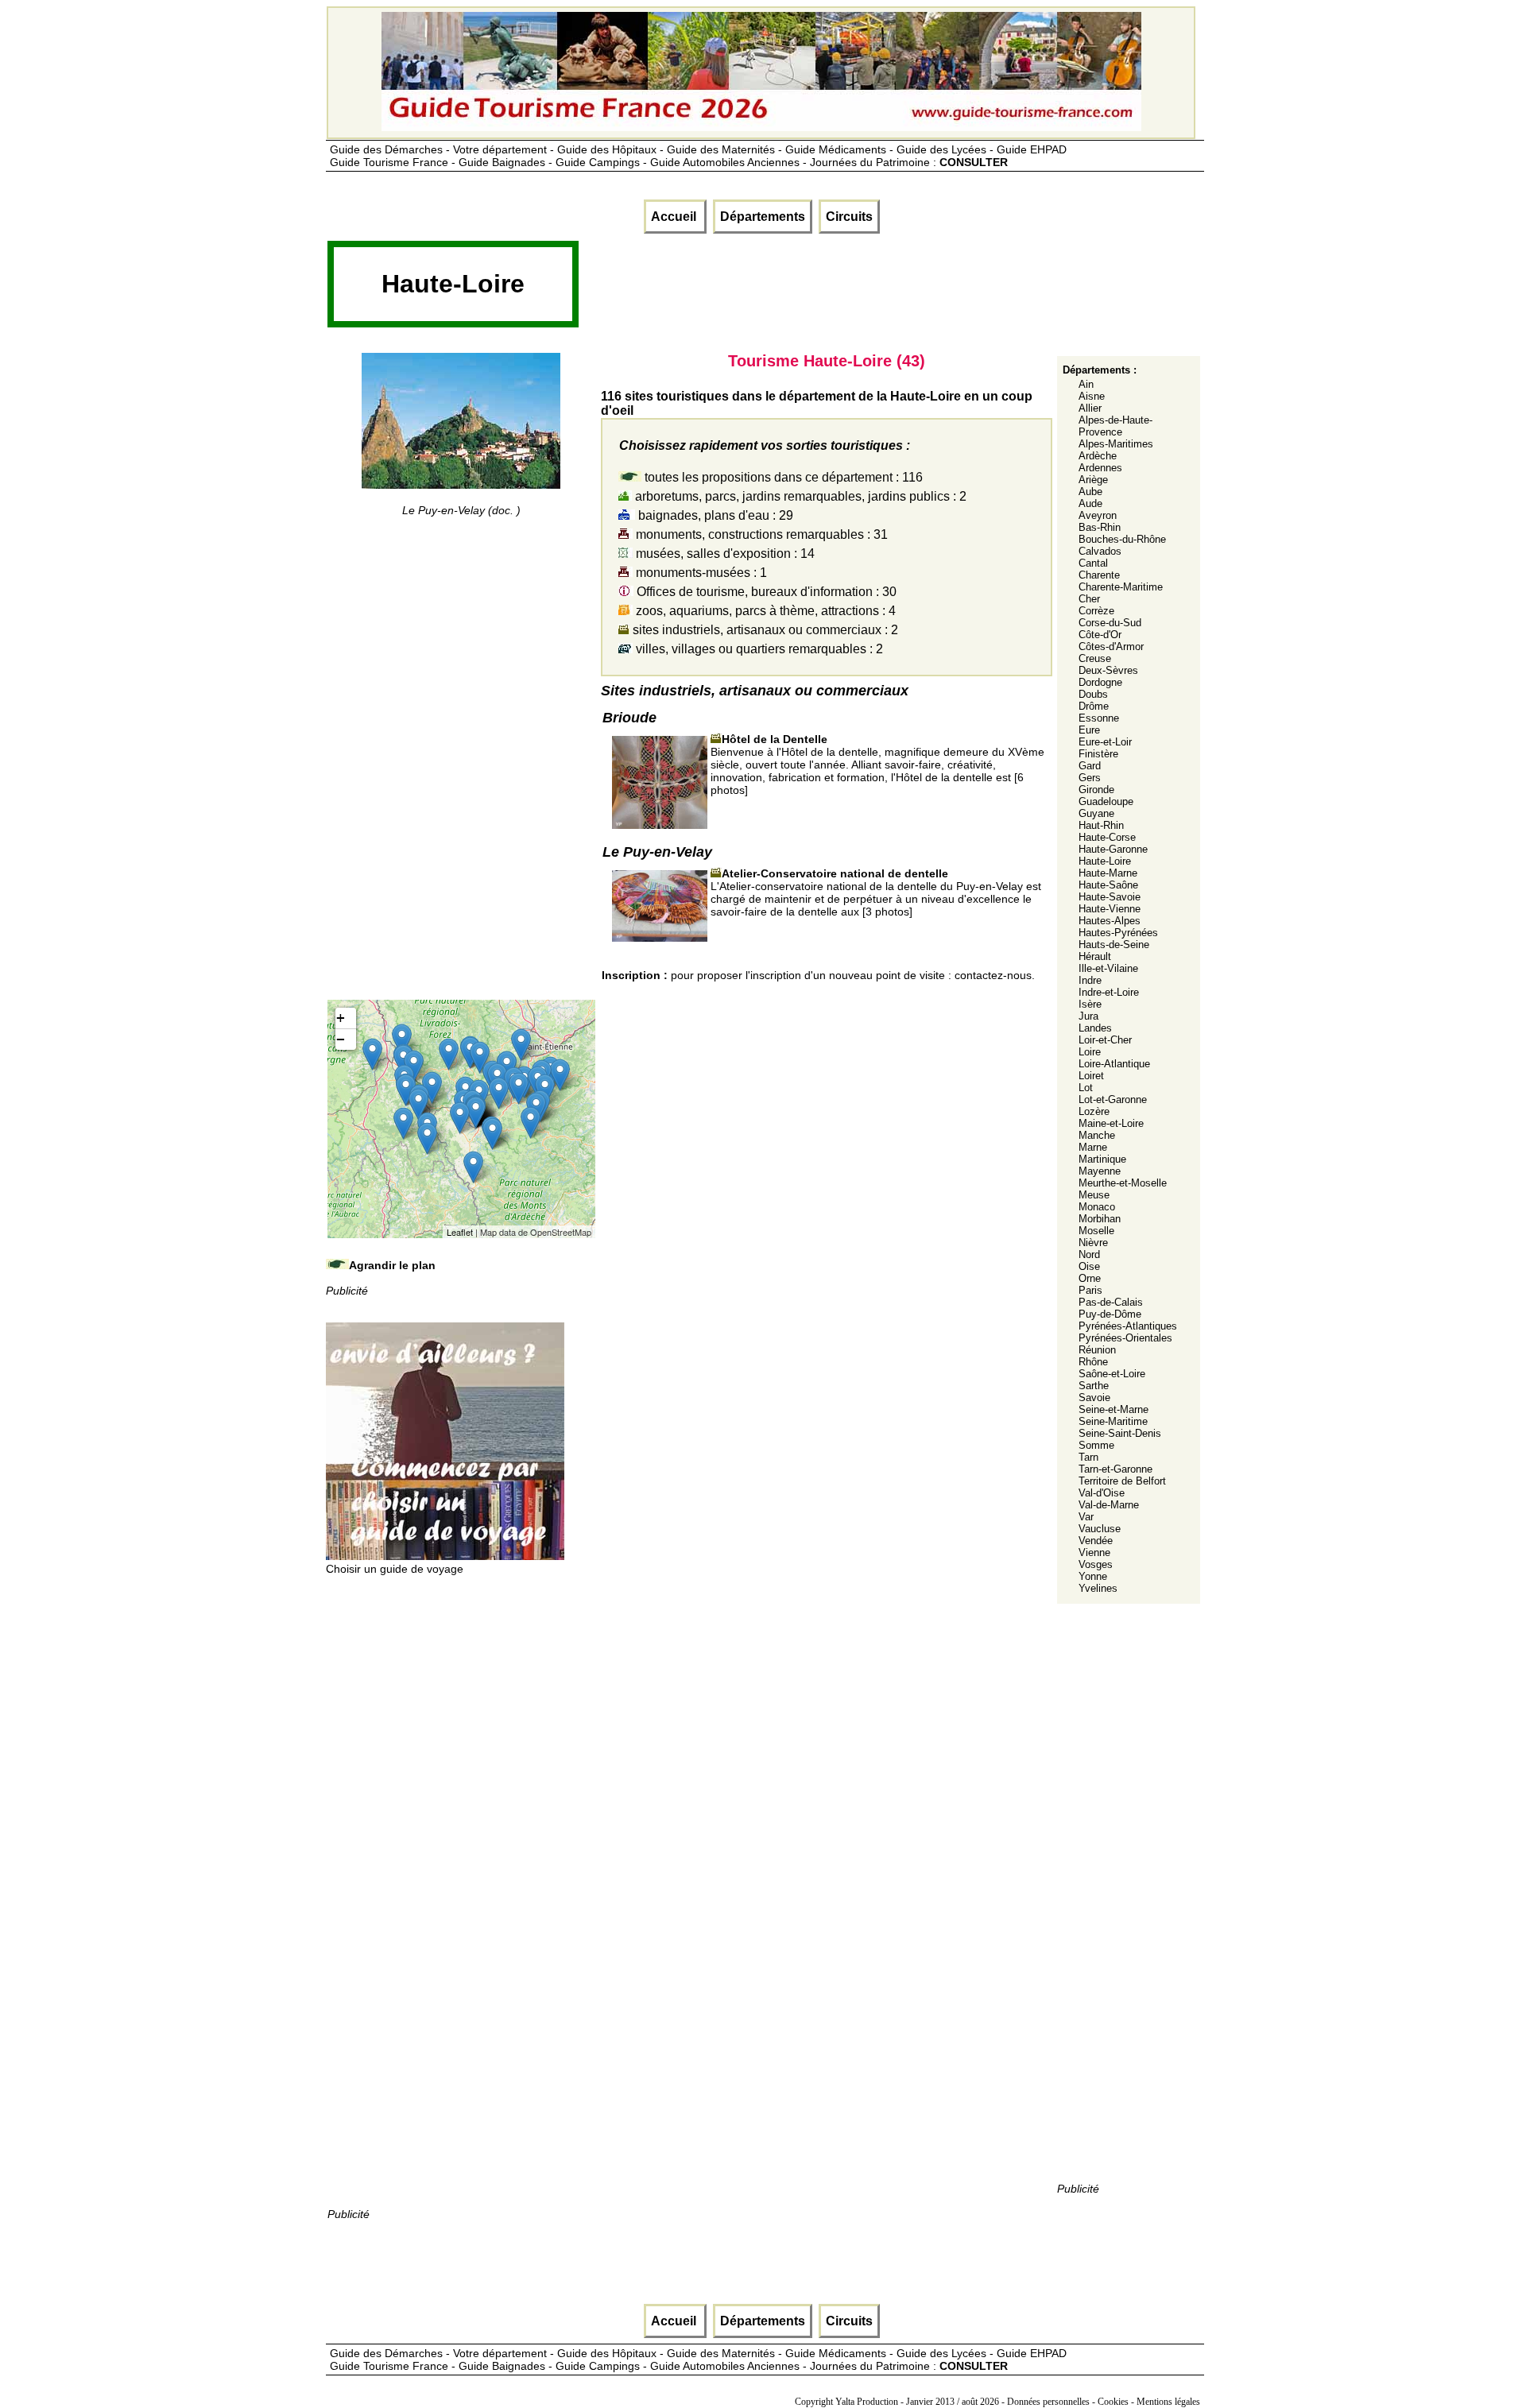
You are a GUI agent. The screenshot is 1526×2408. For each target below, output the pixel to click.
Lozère (1094, 1111)
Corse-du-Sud (1110, 623)
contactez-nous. (995, 975)
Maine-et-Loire (1111, 1123)
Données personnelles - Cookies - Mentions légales (1104, 2402)
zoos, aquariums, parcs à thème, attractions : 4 (764, 611)
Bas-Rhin (1100, 527)
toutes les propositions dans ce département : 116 (782, 477)
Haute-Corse (1107, 837)
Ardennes (1100, 468)
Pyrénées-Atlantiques (1128, 1326)
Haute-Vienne (1110, 909)
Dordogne (1100, 682)
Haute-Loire (1105, 861)
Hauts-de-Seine (1114, 945)
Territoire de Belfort (1122, 1481)
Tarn (1088, 1457)
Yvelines (1098, 1588)
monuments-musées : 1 (700, 573)
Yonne (1093, 1576)
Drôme (1094, 706)
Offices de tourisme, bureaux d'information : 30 (765, 592)
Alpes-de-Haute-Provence (1115, 426)
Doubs (1093, 694)
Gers (1090, 778)
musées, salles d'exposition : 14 (724, 554)
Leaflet (460, 1232)
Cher (1089, 599)
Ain (1086, 384)
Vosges (1096, 1564)
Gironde (1096, 790)
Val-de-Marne (1109, 1505)
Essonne (1099, 718)
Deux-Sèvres (1108, 670)
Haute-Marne (1108, 873)
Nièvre (1093, 1243)
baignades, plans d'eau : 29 (714, 515)
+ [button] (341, 1018)
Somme (1096, 1445)
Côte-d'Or (1100, 635)
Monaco (1097, 1207)
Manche (1097, 1135)
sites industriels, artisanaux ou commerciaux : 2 (764, 630)
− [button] (341, 1039)
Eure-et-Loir (1105, 742)
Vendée (1096, 1541)
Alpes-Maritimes (1116, 444)
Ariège (1093, 480)
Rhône (1093, 1362)
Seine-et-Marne (1114, 1409)
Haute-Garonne (1113, 849)
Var (1086, 1517)
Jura (1088, 1016)
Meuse (1094, 1195)
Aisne (1092, 396)
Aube (1090, 492)
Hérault (1095, 956)
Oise (1089, 1266)
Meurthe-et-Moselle (1123, 1183)
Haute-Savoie (1110, 897)
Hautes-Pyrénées (1118, 933)
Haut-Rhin (1101, 825)
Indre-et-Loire (1109, 992)
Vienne (1094, 1552)
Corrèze (1096, 611)
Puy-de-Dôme (1110, 1314)
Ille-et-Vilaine (1108, 968)
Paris (1090, 1290)
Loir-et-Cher (1105, 1040)
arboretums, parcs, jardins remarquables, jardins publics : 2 (799, 496)
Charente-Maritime (1121, 587)
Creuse (1095, 658)
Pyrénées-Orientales (1125, 1338)
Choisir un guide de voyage (395, 1569)
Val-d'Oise (1102, 1493)
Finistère (1098, 754)
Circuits (849, 217)
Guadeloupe (1106, 801)
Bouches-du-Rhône (1122, 539)
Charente (1099, 575)
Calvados (1100, 551)
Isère (1090, 1004)
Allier (1090, 408)
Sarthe (1094, 1386)
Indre (1090, 980)
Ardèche (1098, 456)
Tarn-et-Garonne (1115, 1469)
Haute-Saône (1108, 885)
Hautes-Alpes (1110, 921)
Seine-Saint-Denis (1120, 1433)
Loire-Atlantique (1114, 1064)
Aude (1090, 503)
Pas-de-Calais (1111, 1302)
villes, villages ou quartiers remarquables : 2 (758, 649)
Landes (1095, 1028)
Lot (1086, 1088)
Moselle (1096, 1231)
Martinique (1102, 1159)
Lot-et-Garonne (1113, 1099)
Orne (1090, 1278)
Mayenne (1100, 1171)
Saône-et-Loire (1112, 1374)
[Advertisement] (870, 289)
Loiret (1091, 1076)
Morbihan (1100, 1219)
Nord (1089, 1254)
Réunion (1097, 1350)
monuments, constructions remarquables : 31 (760, 534)
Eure (1089, 730)
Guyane (1096, 813)
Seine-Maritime (1113, 1421)
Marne (1093, 1147)
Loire (1090, 1052)
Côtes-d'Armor (1111, 647)
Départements (763, 217)
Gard (1090, 766)
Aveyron (1098, 515)
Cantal (1093, 563)
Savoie (1094, 1398)
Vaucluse (1100, 1529)
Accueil (675, 217)
